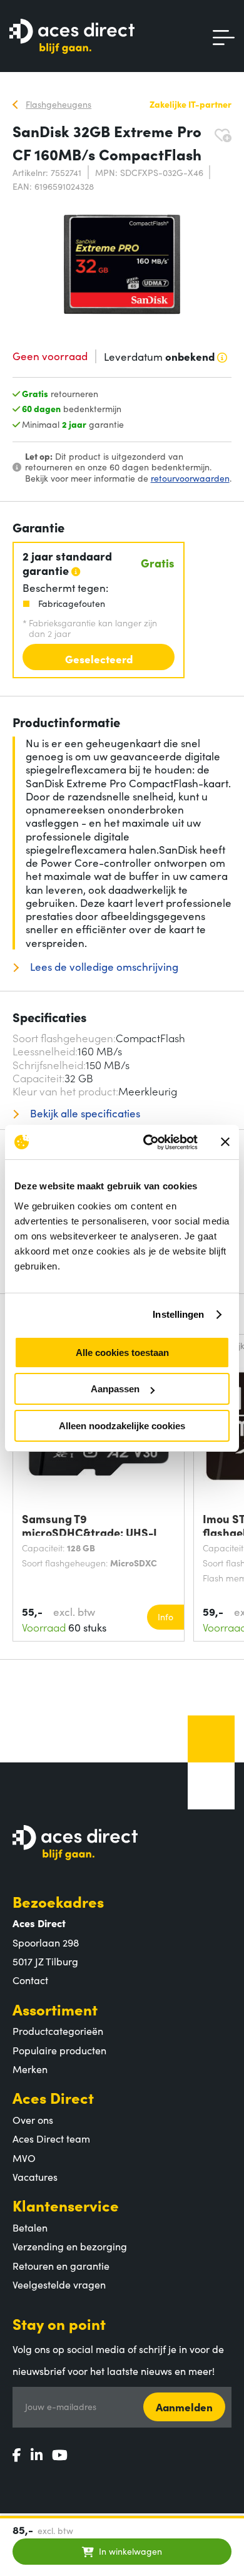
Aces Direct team (51, 2138)
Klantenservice (66, 2205)
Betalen (30, 2227)
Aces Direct (53, 2097)
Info (165, 1616)
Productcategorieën (58, 2030)
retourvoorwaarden (190, 478)
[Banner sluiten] (225, 1142)
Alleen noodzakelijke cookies (122, 1426)
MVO (24, 2158)
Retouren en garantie (61, 2265)
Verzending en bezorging (70, 2246)
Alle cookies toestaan (122, 1353)
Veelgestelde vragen (59, 2284)
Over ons (33, 2119)
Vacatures (35, 2176)
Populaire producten (59, 2050)
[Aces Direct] (72, 37)
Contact (30, 1980)
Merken (30, 2069)
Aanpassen (115, 1389)
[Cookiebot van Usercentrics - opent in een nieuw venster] (148, 1142)
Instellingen (178, 1314)
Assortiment (55, 2009)
